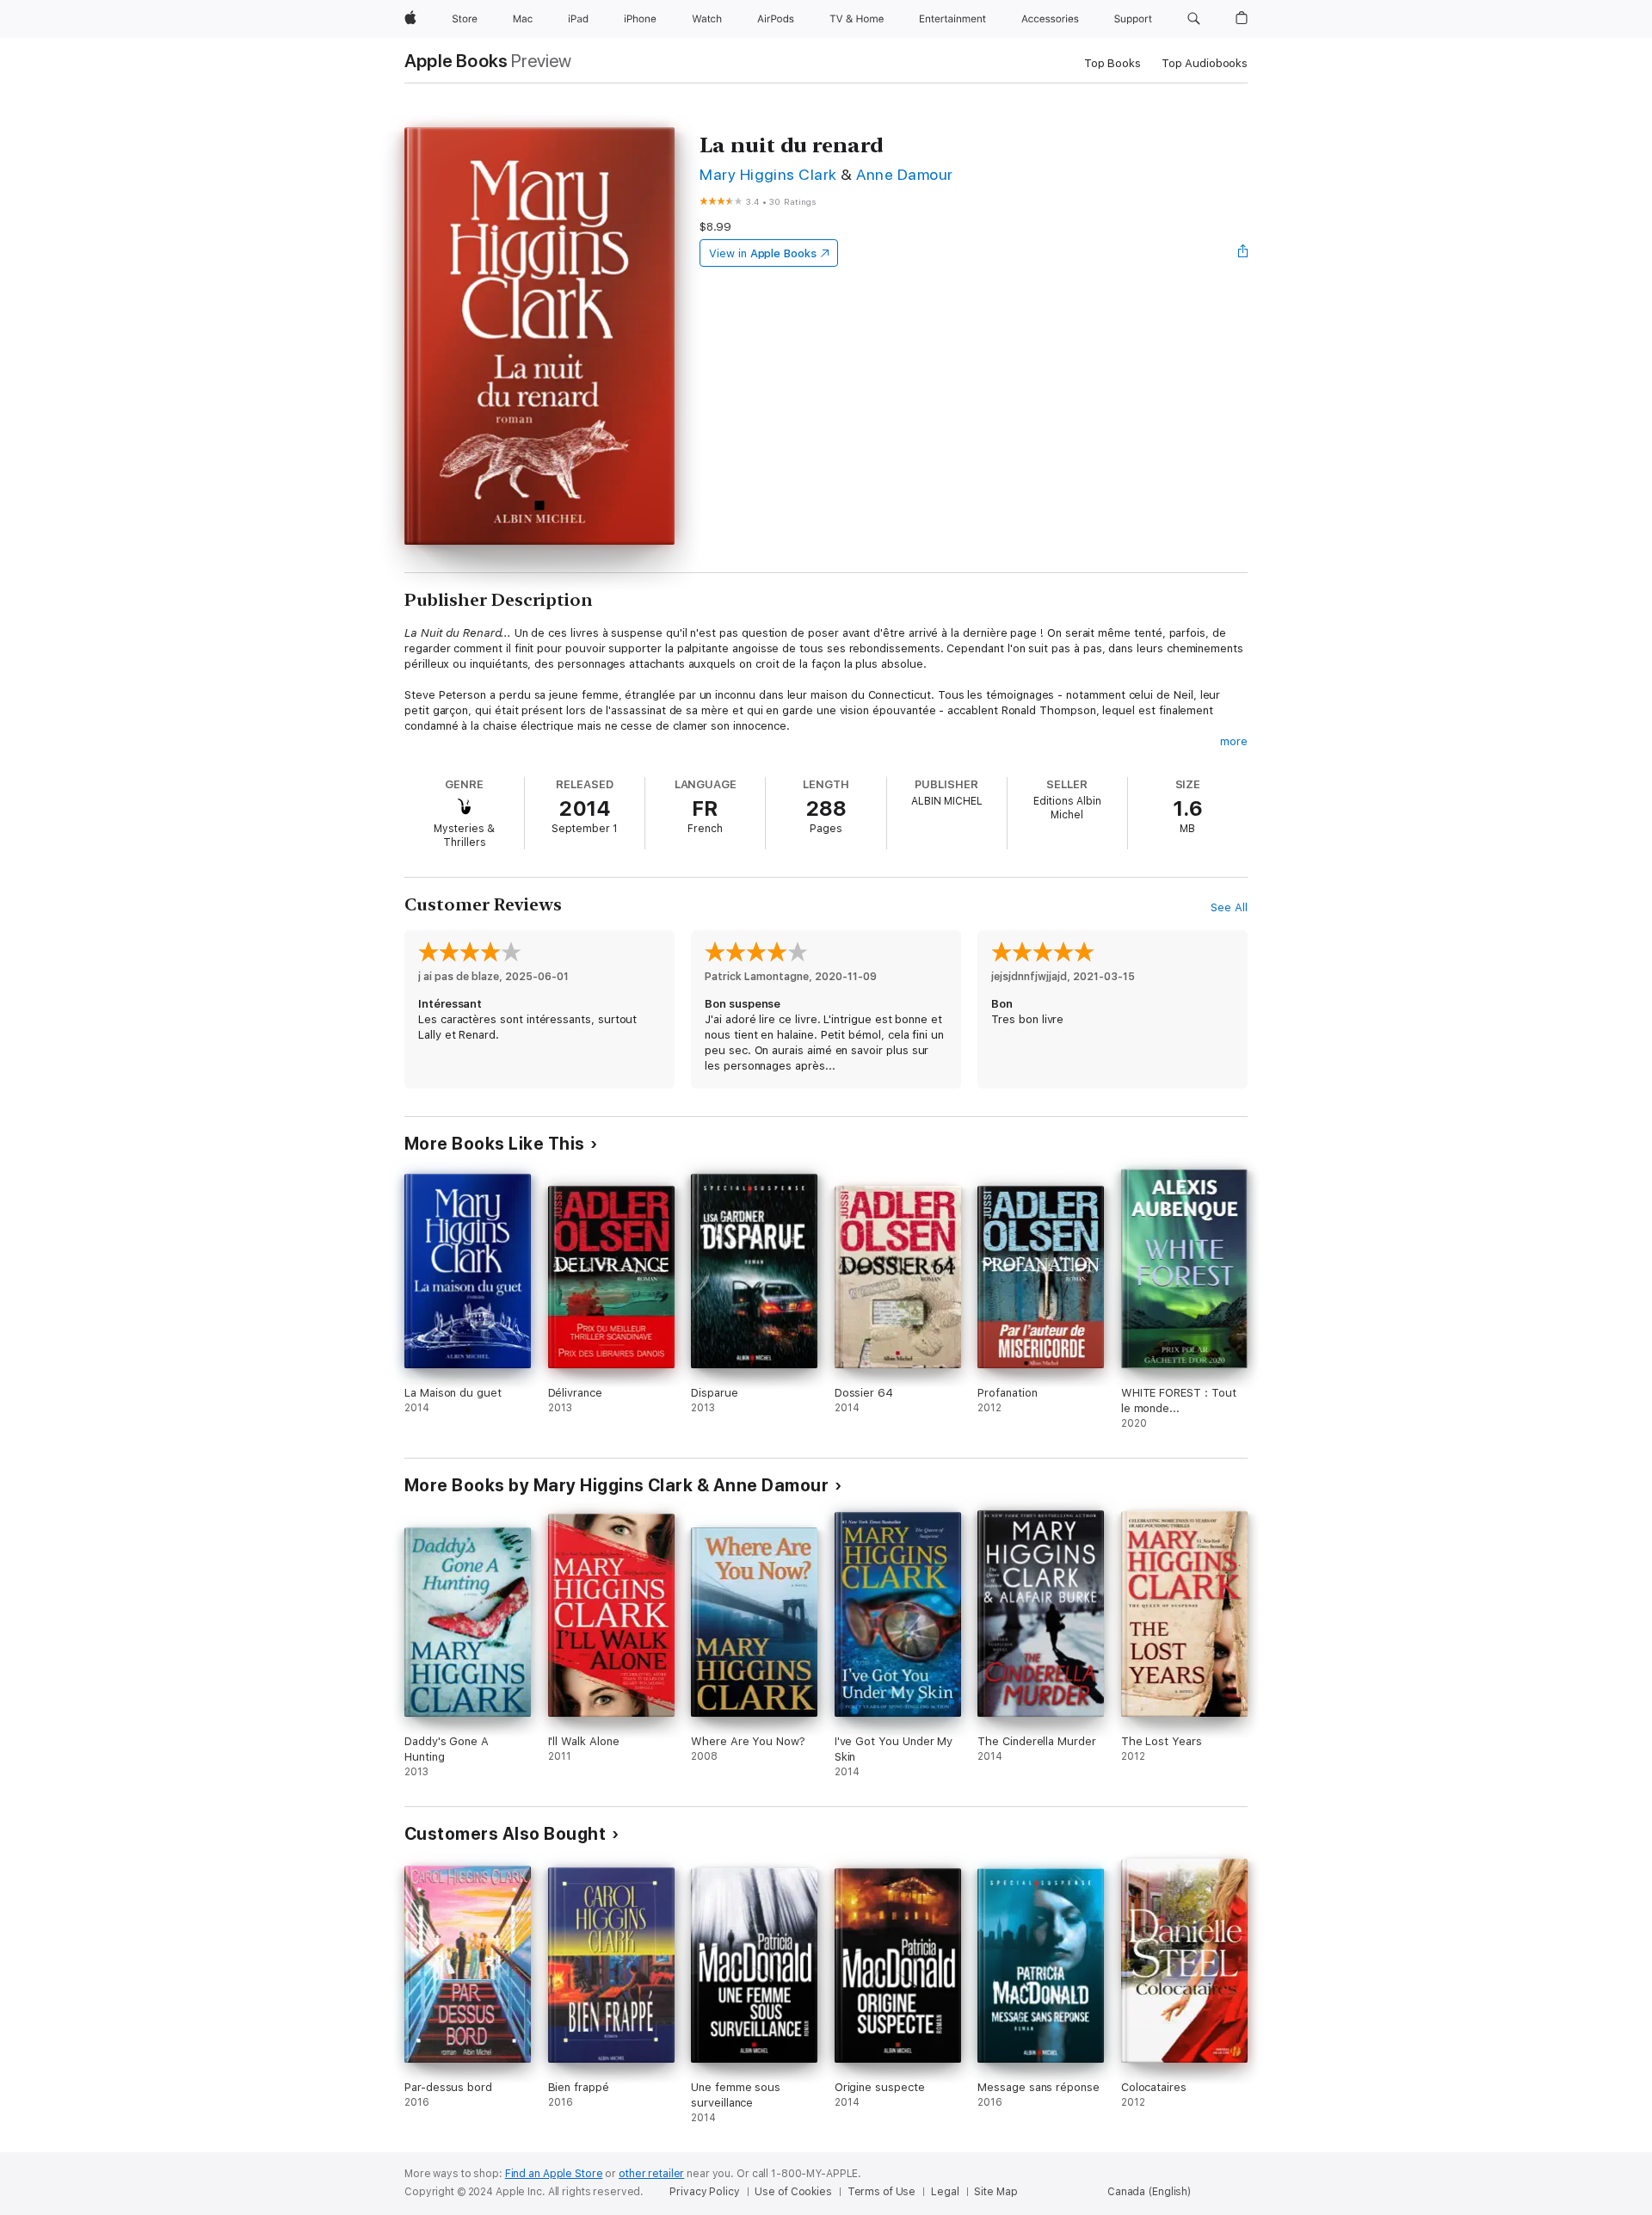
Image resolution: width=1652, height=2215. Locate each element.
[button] (1194, 19)
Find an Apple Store (554, 2174)
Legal (945, 2192)
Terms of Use (882, 2192)
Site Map (996, 2192)
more (1234, 741)
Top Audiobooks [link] (1205, 63)
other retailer (651, 2174)
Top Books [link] (1113, 63)
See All (1229, 907)
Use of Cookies (793, 2192)
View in (763, 253)
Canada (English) (1149, 2192)
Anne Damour (904, 174)
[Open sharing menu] (1243, 253)
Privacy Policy (704, 2192)
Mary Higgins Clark (768, 174)
